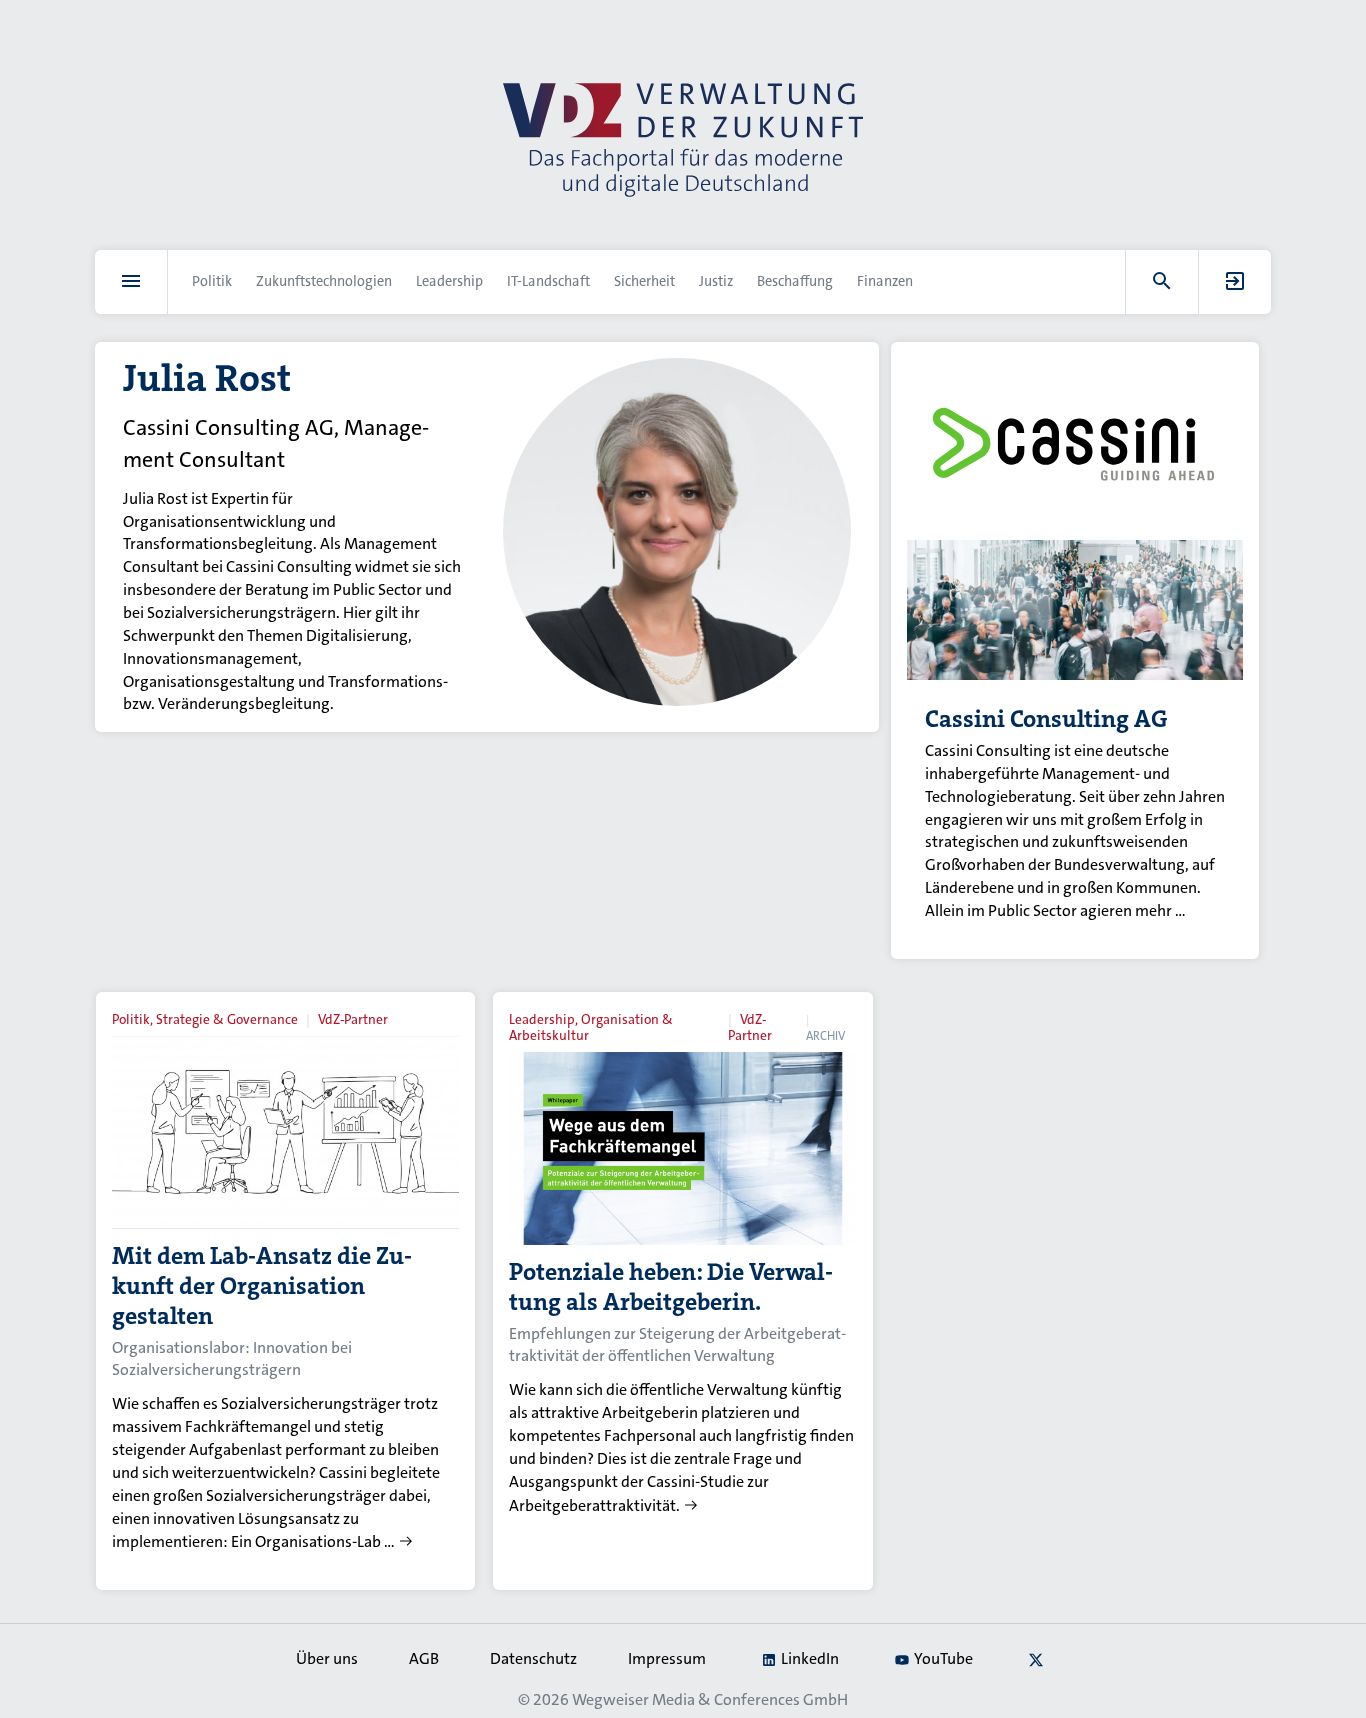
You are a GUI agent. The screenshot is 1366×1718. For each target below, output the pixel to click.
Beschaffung (795, 281)
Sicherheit (644, 281)
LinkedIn (810, 1658)
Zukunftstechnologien (324, 281)
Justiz (716, 281)
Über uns (327, 1658)
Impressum (667, 1658)
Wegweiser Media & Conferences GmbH (710, 1699)
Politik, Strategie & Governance (205, 1019)
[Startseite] (683, 140)
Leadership (449, 281)
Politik (212, 281)
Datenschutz (533, 1658)
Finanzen (885, 281)
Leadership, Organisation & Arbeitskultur (591, 1027)
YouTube (943, 1658)
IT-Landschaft (548, 281)
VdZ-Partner (353, 1019)
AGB (424, 1658)
